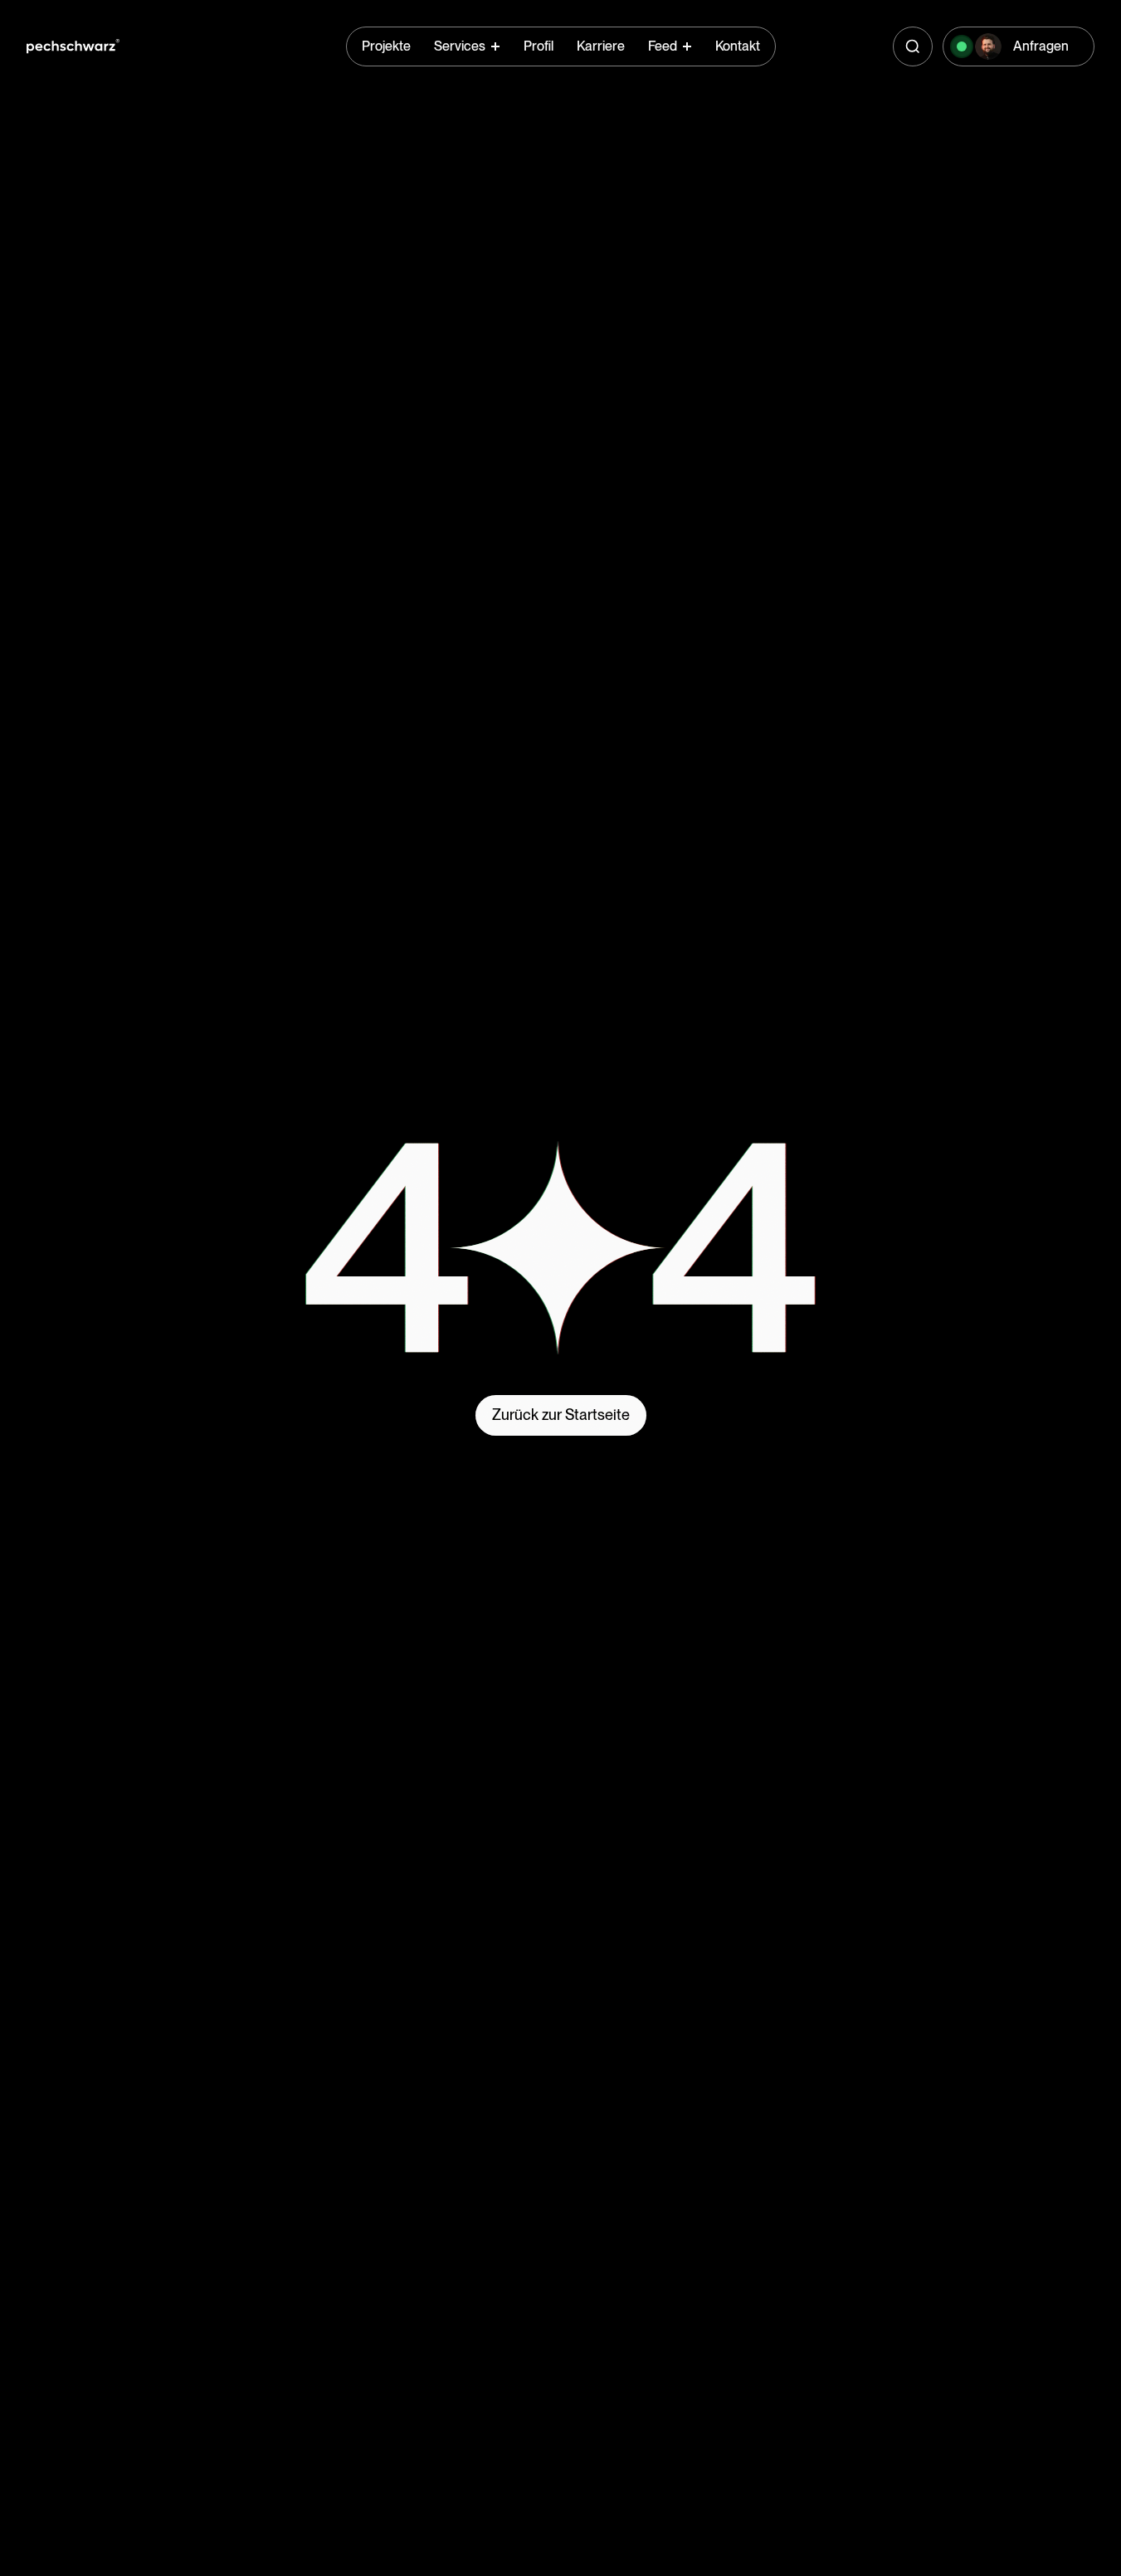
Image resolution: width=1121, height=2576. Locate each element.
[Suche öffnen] (913, 46)
